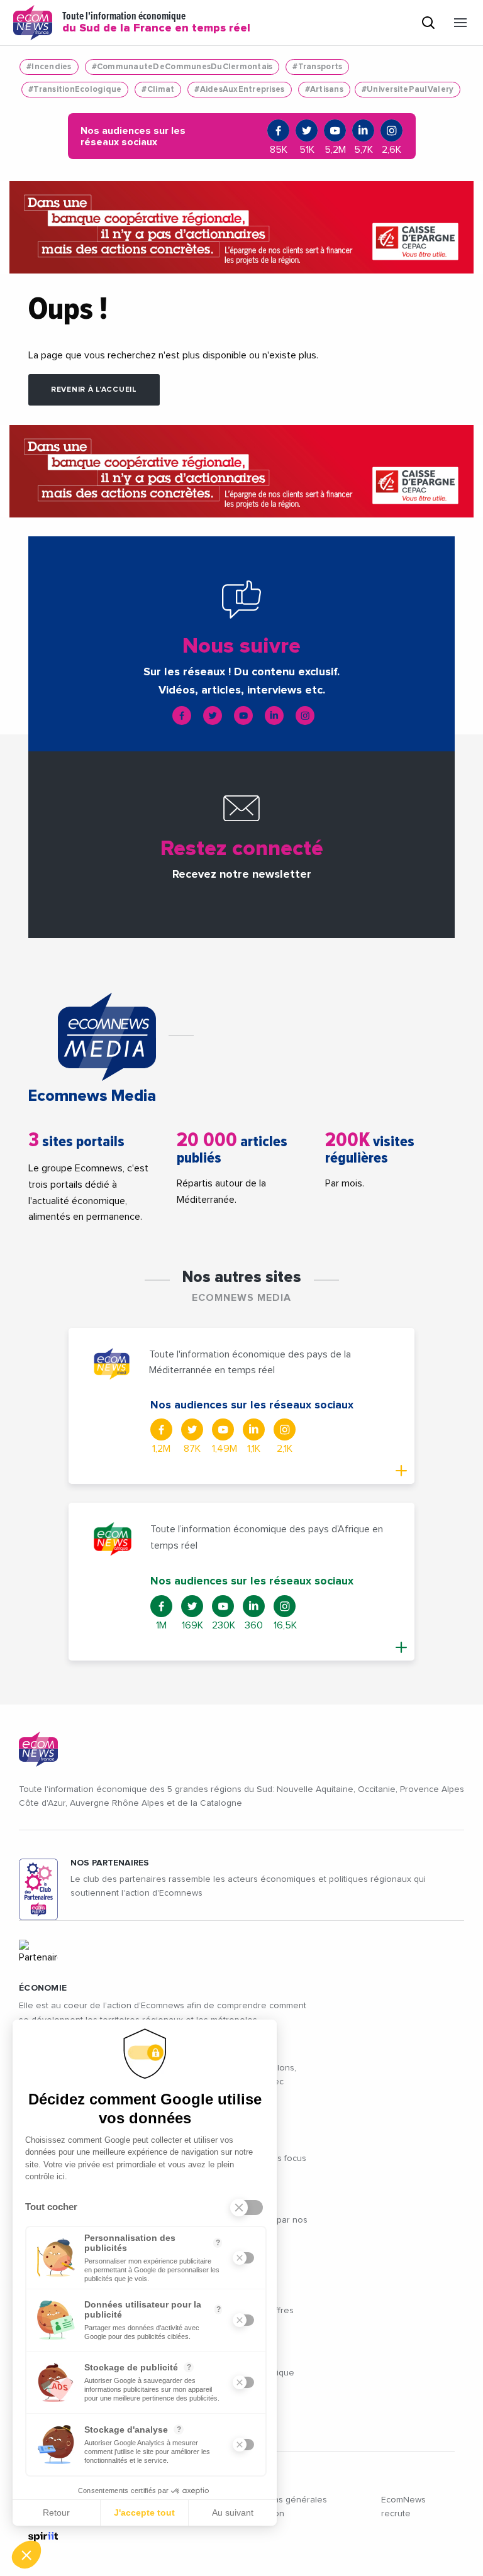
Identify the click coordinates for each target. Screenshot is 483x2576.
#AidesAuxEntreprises (239, 90)
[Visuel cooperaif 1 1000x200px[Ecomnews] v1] (241, 228)
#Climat (158, 90)
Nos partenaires (110, 1863)
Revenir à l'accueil (94, 390)
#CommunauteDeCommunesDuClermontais (182, 67)
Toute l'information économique (156, 23)
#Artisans (324, 90)
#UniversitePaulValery (408, 90)
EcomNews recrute (403, 2507)
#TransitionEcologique (75, 90)
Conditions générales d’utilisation (283, 2507)
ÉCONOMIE (43, 1988)
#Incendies (49, 67)
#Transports (317, 67)
